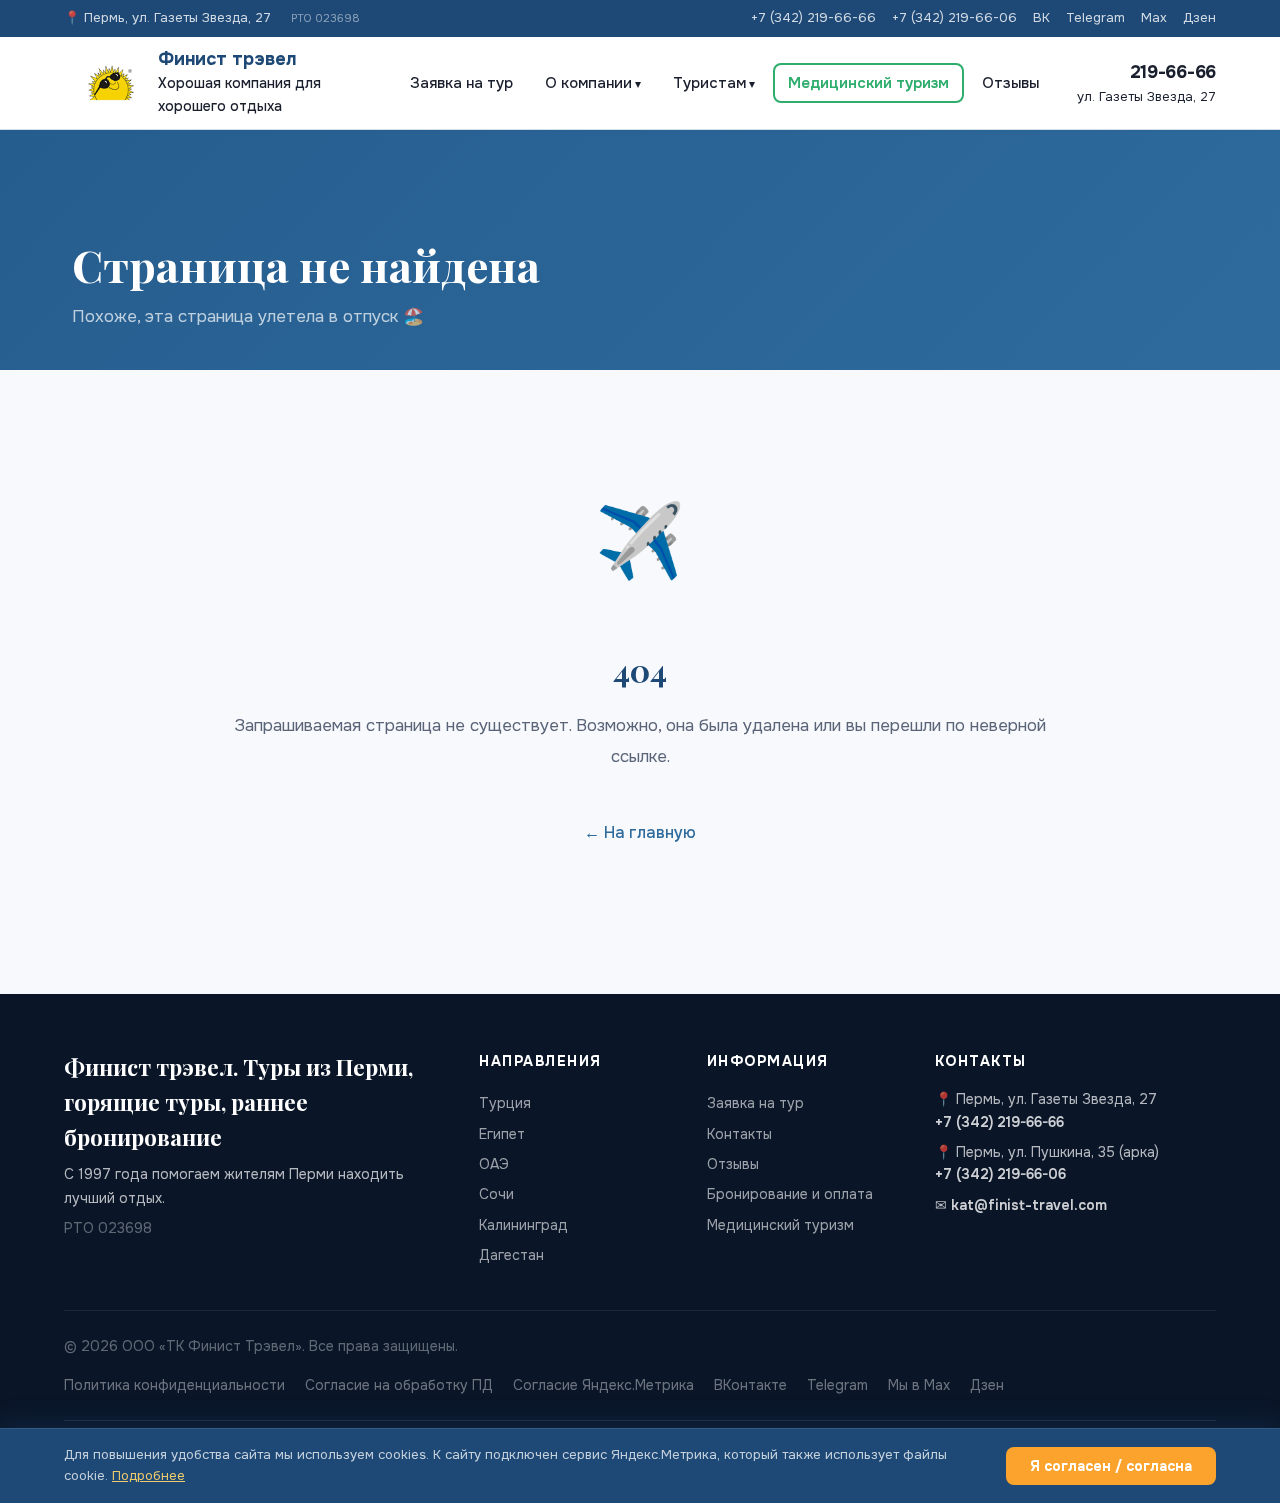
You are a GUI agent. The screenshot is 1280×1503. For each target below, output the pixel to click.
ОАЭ (494, 1164)
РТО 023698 (325, 18)
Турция (505, 1103)
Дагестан (511, 1255)
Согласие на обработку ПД (399, 1385)
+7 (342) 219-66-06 (954, 17)
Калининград (523, 1225)
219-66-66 (1173, 72)
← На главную (640, 832)
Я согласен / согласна (1111, 1466)
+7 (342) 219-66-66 (813, 17)
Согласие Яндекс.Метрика (603, 1385)
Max (1154, 17)
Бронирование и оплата (790, 1194)
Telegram (1095, 17)
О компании (588, 83)
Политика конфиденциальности (174, 1385)
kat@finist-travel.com (1029, 1205)
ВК (1041, 17)
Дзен (1199, 17)
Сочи (496, 1194)
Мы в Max (919, 1385)
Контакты (739, 1134)
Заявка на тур (461, 83)
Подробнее (148, 1475)
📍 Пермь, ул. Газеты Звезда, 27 (167, 17)
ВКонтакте (750, 1385)
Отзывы (1010, 83)
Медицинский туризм (868, 83)
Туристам (709, 83)
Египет (502, 1134)
